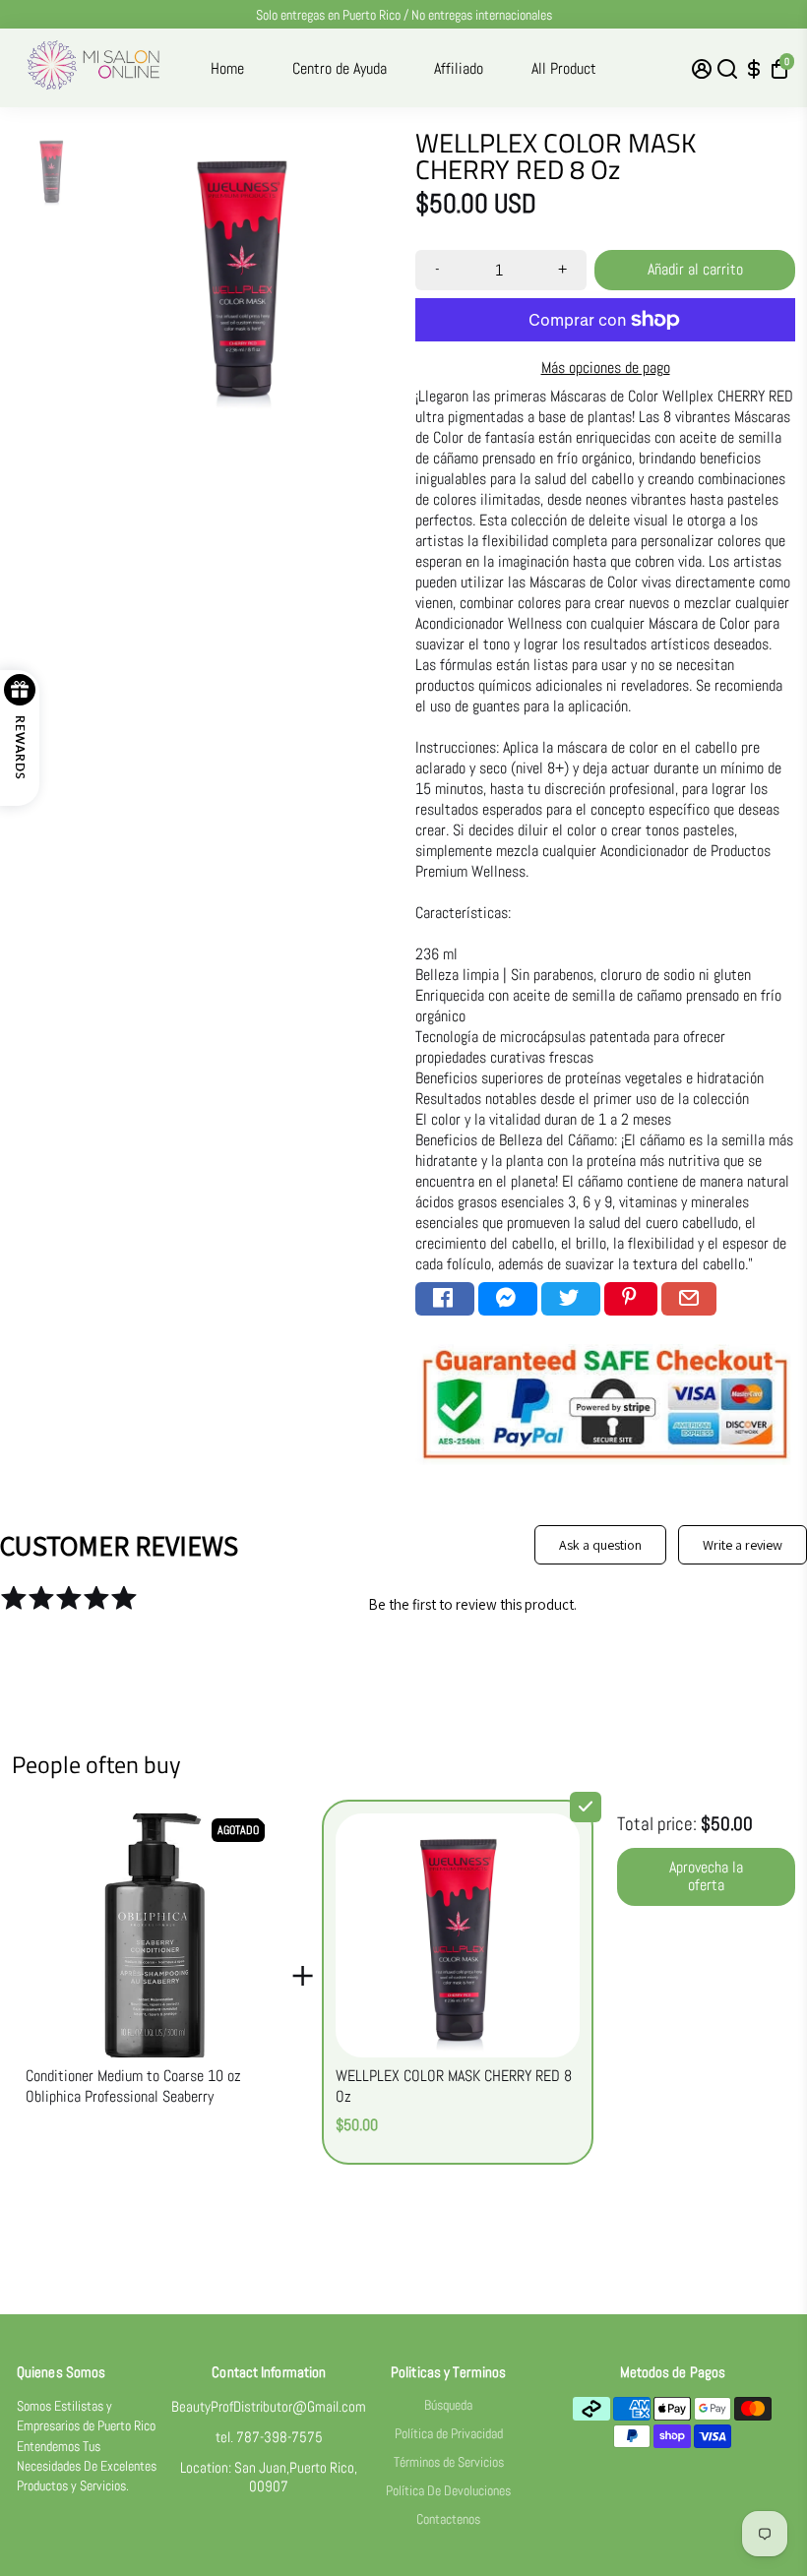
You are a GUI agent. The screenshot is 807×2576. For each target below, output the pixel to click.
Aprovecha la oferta (706, 1876)
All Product (564, 68)
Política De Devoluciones (448, 2491)
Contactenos (448, 2519)
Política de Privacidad (449, 2434)
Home (227, 68)
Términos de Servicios (449, 2462)
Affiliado (459, 68)
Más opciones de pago (606, 368)
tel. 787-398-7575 (269, 2437)
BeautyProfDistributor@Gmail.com (269, 2406)
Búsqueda (448, 2405)
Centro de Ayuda (340, 68)
